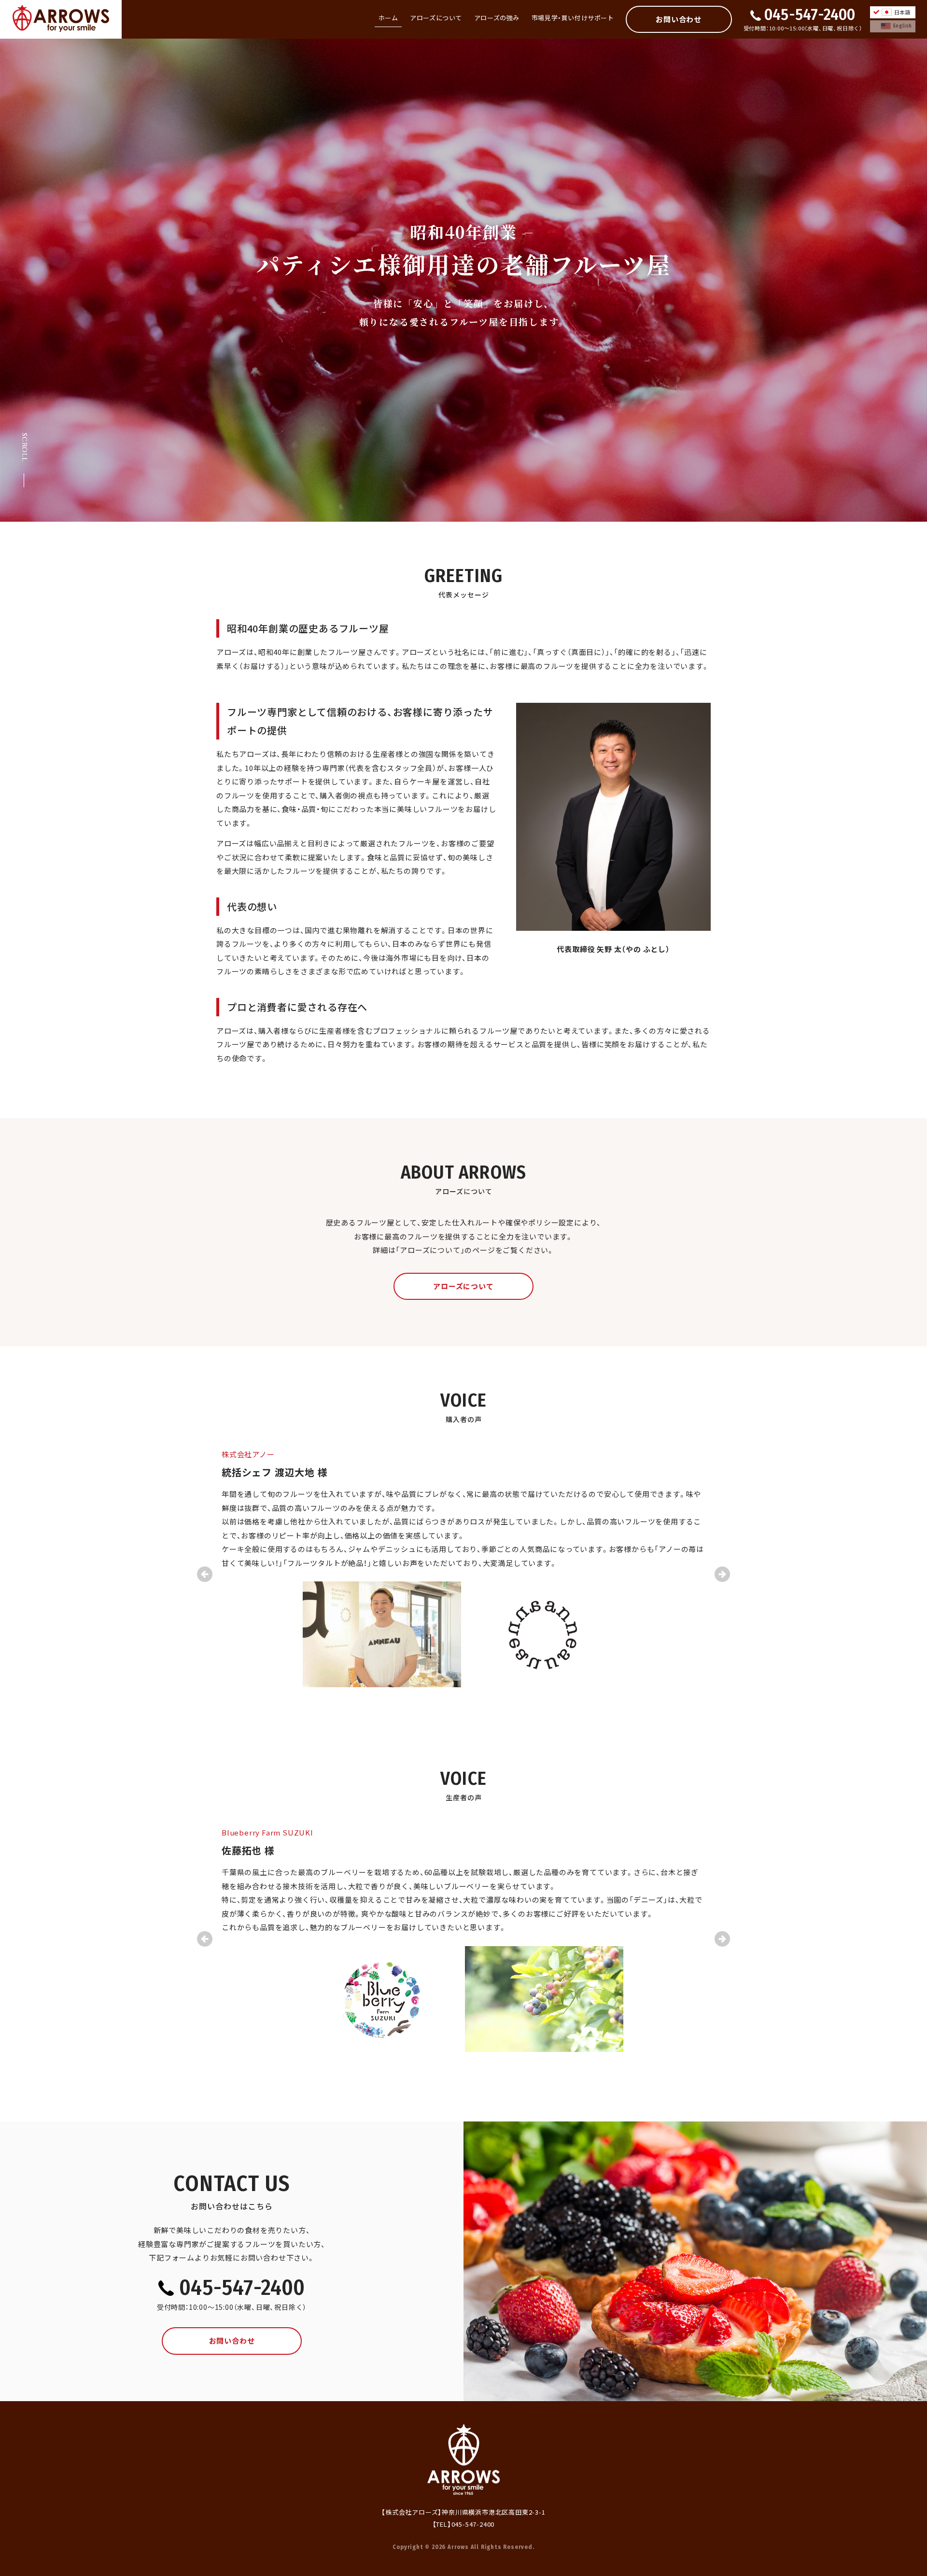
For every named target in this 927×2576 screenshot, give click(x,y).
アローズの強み (497, 18)
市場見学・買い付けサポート (573, 18)
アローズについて (436, 18)
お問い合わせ (679, 19)
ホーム (388, 18)
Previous (205, 1574)
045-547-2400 (810, 14)
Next (722, 1574)
